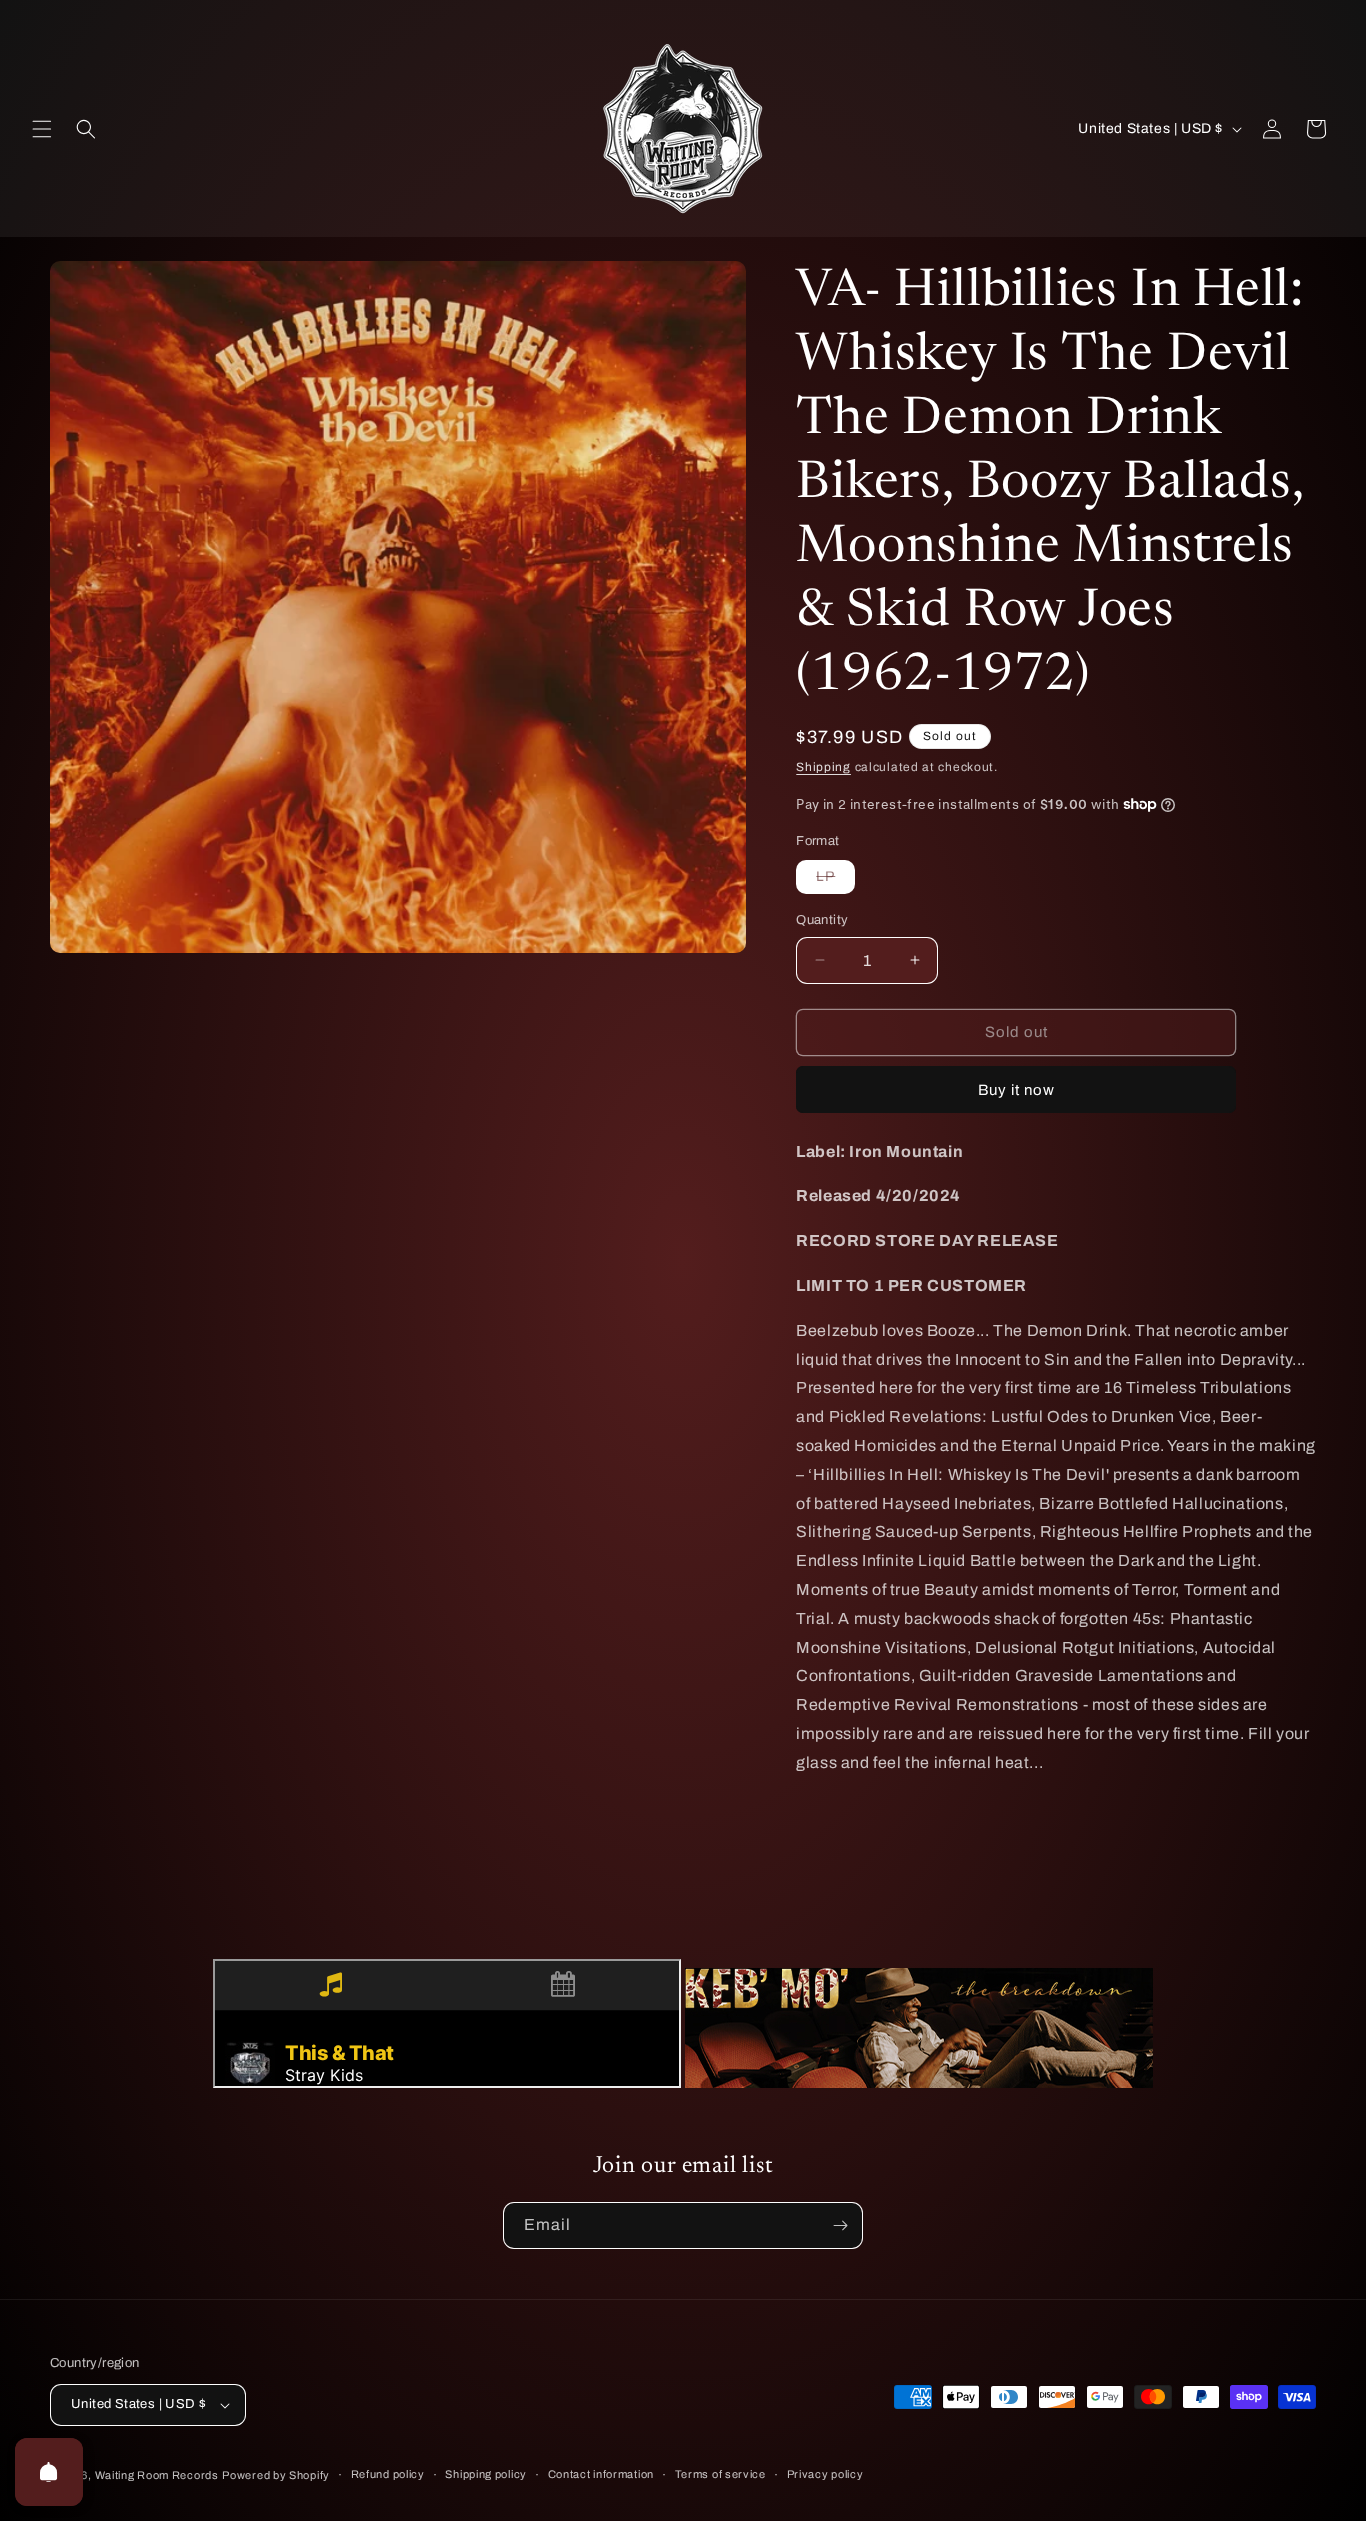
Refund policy (388, 2474)
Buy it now (1016, 1090)
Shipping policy (486, 2474)
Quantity (822, 920)
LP (835, 881)
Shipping (823, 767)
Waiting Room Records (157, 2475)
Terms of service (720, 2474)
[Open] (49, 2472)
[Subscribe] (840, 2225)
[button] (42, 129)
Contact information (601, 2474)
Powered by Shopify (276, 2475)
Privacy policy (825, 2474)
